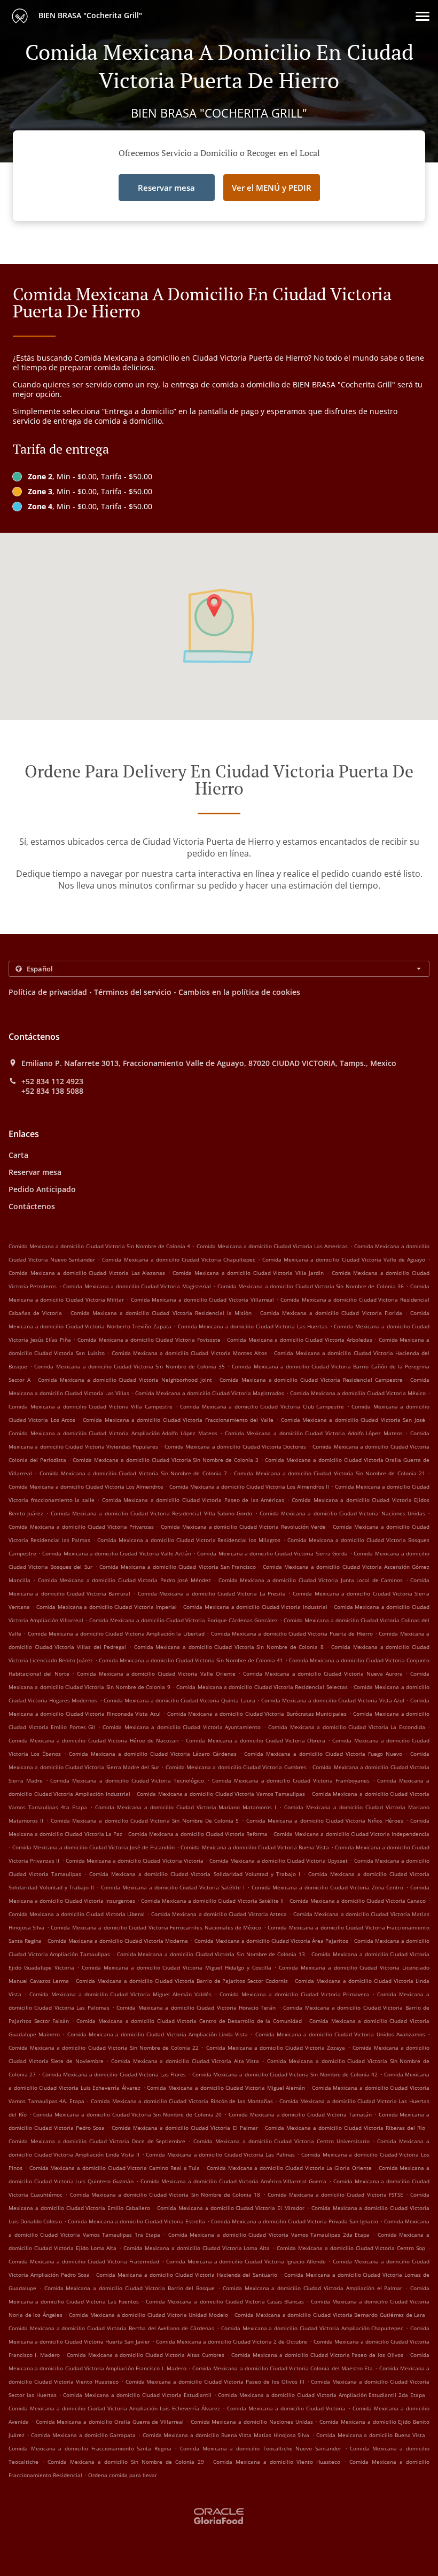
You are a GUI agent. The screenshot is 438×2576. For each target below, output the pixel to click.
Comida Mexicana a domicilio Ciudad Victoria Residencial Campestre (311, 1380)
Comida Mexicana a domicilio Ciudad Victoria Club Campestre (262, 1406)
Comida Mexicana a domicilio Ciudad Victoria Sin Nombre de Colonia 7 (133, 1473)
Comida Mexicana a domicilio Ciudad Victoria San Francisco (178, 1567)
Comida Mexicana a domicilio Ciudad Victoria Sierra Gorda (272, 1553)
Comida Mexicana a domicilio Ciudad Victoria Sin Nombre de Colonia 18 (165, 2194)
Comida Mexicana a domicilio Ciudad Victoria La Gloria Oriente (289, 2168)
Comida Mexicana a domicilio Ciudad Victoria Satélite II (212, 1901)
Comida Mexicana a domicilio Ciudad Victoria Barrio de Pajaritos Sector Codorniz (182, 1981)
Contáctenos (32, 1206)
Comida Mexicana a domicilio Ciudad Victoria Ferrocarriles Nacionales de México (156, 1927)
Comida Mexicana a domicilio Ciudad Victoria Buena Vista (255, 1847)
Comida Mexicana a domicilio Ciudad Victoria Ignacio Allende (246, 2261)
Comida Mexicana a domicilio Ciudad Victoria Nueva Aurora (323, 1674)
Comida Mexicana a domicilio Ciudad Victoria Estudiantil (137, 2395)
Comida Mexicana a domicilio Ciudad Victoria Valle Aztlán (117, 1553)
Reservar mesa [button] (166, 188)
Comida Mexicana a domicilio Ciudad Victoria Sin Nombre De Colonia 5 (145, 1820)
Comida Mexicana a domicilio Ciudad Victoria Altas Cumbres (146, 2355)
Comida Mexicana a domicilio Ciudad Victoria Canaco (358, 1901)
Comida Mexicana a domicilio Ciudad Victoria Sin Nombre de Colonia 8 (229, 1647)
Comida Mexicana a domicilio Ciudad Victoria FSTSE (335, 2194)
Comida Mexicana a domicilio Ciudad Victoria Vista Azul (333, 1700)
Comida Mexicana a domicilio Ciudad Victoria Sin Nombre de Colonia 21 (329, 1473)
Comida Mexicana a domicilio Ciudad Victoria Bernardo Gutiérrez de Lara (330, 2315)
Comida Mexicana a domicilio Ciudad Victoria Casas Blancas (225, 2301)
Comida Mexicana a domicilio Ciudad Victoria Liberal (77, 1914)
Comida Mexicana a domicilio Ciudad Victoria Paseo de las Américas (193, 1500)
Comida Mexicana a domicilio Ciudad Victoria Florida (331, 1313)
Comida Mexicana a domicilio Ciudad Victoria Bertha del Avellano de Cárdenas (111, 2328)
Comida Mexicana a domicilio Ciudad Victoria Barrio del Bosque (130, 2288)
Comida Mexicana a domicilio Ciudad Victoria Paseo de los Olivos (317, 2355)
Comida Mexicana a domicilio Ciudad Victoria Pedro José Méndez (124, 1580)
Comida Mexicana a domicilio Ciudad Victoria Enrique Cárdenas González (183, 1620)
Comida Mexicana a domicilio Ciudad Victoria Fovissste (149, 1340)
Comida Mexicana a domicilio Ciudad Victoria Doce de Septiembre (97, 2141)
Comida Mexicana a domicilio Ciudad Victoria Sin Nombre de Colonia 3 (165, 1460)
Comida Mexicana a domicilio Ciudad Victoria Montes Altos (189, 1353)
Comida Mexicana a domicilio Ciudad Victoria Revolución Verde (244, 1527)
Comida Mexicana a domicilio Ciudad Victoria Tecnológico (127, 1780)
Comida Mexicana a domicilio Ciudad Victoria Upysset (279, 1861)
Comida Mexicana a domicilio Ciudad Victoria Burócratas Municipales (257, 1714)
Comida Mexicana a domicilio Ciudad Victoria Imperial (107, 1607)
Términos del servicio (133, 992)
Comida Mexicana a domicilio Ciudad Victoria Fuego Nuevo (323, 1754)
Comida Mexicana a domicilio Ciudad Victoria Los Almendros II (249, 1487)
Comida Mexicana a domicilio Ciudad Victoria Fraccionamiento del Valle (178, 1420)
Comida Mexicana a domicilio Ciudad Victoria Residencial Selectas (262, 1687)
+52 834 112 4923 (52, 1081)
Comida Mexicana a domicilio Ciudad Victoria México (358, 1393)
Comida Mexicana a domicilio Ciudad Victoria (286, 2408)
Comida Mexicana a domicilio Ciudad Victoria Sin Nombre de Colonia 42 (285, 2074)
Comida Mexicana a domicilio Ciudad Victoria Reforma (198, 1834)
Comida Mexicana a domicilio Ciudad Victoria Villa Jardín (248, 1273)
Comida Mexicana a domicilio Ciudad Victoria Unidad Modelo (148, 2315)
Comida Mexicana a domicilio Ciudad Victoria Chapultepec (179, 1259)
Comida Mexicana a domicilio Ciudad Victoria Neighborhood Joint (125, 1380)
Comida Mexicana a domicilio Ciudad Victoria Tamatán (300, 2114)
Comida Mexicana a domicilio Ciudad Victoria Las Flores (114, 2074)
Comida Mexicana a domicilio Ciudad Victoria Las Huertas (253, 1326)
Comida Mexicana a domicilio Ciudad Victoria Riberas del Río (345, 2128)
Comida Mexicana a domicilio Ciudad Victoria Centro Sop (351, 2248)
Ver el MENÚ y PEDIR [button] (272, 188)
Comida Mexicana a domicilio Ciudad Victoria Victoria (135, 1861)
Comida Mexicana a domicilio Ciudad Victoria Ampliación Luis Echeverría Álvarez (114, 2408)
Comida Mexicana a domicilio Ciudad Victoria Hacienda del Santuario (187, 2275)
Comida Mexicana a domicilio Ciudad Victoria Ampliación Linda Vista (158, 2034)
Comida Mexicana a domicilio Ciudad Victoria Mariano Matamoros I (186, 1807)
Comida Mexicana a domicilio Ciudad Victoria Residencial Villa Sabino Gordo (151, 1513)
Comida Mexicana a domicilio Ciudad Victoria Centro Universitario (281, 2141)
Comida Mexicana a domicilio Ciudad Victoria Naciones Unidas (342, 1513)
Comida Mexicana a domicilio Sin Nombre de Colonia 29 (126, 2462)
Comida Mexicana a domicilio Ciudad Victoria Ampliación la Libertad (116, 1633)
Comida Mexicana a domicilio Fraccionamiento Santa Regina (90, 2448)
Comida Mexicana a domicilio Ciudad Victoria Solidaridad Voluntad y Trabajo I (194, 1874)
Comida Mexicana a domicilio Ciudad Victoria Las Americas (272, 1246)
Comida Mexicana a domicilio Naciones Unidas (252, 2422)
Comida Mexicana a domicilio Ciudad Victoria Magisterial (137, 1286)
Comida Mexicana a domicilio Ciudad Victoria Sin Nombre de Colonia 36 (311, 1286)
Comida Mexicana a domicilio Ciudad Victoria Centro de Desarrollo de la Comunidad (189, 2021)
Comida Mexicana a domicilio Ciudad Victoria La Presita (212, 1593)
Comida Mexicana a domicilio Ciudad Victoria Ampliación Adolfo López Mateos (113, 1433)
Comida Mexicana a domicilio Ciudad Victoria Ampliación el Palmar (313, 2288)
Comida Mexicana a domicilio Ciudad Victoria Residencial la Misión (161, 1313)
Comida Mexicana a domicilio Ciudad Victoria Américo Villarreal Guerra (233, 2181)
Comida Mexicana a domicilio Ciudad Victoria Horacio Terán (196, 2007)
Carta (18, 1155)
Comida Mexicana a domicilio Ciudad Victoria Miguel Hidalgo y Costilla (176, 1967)
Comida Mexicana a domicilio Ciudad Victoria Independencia (351, 1834)
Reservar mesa (35, 1172)
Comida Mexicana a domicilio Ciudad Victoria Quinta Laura (179, 1700)
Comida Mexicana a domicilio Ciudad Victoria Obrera (256, 1740)
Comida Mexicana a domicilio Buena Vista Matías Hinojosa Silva (226, 2435)
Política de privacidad (48, 992)
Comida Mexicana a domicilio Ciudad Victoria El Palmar (185, 2128)
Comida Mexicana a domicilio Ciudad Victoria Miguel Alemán (226, 2088)
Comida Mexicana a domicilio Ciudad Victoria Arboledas (300, 1340)
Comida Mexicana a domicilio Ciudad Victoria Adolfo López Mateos (314, 1433)
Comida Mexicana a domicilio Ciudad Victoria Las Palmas (220, 2154)
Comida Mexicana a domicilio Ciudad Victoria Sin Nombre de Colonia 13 (211, 1954)
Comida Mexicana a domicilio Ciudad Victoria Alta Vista (185, 2061)
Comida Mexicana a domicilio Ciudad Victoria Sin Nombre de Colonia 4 (99, 1246)
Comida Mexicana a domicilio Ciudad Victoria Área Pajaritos (271, 1941)
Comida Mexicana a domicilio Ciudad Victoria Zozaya (276, 2048)
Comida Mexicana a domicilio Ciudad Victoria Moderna (118, 1941)
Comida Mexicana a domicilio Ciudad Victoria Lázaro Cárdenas (153, 1754)
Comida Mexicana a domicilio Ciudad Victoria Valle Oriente (156, 1674)
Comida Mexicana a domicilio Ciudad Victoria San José (353, 1420)
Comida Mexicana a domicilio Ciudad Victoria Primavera (294, 1994)
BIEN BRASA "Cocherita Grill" (89, 15)
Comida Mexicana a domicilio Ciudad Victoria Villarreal (202, 1299)
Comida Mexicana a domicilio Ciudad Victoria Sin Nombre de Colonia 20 (127, 2114)
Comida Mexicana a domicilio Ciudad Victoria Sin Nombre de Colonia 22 (104, 2048)
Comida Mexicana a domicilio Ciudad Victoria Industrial (255, 1607)
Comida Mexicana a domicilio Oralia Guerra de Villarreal (110, 2422)
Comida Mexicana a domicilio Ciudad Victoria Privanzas (81, 1527)
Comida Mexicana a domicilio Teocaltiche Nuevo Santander (261, 2448)
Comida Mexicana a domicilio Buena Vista (371, 2435)
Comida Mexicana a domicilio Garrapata (83, 2435)
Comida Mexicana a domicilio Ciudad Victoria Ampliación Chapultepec (312, 2328)
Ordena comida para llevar (123, 2475)
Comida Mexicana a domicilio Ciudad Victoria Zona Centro (328, 1887)
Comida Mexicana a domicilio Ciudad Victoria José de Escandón (93, 1847)
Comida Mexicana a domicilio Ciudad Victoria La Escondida (347, 1727)
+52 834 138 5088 (52, 1091)
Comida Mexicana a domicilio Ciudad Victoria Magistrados (210, 1393)
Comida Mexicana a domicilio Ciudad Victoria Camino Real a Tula (115, 2168)
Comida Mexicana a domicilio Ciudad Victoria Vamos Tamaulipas (221, 1794)
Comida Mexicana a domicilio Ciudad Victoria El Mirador (231, 2208)
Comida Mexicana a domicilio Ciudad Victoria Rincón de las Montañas (182, 2101)
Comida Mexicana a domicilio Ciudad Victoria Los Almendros (86, 1487)
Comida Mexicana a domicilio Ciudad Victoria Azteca (219, 1914)
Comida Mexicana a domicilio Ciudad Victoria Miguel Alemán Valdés (120, 1994)
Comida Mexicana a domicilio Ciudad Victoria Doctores (235, 1446)
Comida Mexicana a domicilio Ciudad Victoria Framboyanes (291, 1780)
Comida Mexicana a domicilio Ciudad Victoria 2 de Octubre (232, 2341)
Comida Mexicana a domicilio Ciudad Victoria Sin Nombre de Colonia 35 (130, 1366)
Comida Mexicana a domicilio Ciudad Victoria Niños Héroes (325, 1820)
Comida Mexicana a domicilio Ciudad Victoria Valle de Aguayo (344, 1259)
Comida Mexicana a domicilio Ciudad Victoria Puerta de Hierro (292, 1633)
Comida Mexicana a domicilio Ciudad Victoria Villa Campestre (91, 1406)
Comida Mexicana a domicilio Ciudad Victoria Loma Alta (197, 2248)
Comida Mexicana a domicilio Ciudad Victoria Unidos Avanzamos (340, 2034)
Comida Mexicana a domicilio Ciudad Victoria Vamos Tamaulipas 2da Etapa (269, 2235)
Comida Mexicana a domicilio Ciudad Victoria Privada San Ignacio (295, 2221)
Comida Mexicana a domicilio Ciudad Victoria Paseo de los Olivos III (215, 2382)
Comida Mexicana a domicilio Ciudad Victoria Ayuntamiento (182, 1727)
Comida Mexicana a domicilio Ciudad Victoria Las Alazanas (87, 1273)
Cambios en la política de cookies (239, 992)
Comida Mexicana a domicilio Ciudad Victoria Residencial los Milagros (189, 1540)
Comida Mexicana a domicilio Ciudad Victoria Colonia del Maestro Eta (283, 2368)
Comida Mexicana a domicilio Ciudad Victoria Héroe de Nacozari (94, 1740)
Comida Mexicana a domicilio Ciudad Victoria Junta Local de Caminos (311, 1580)
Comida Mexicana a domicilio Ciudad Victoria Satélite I (173, 1887)
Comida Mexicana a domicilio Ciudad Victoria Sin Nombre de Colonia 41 (191, 1660)
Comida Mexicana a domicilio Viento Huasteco (277, 2462)
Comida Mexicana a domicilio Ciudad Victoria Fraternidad (84, 2261)
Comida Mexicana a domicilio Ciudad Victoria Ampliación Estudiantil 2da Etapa (322, 2395)
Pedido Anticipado (42, 1189)
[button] (423, 16)
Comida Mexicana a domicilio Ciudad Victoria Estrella (136, 2221)
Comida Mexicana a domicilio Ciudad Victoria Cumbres (236, 1767)
